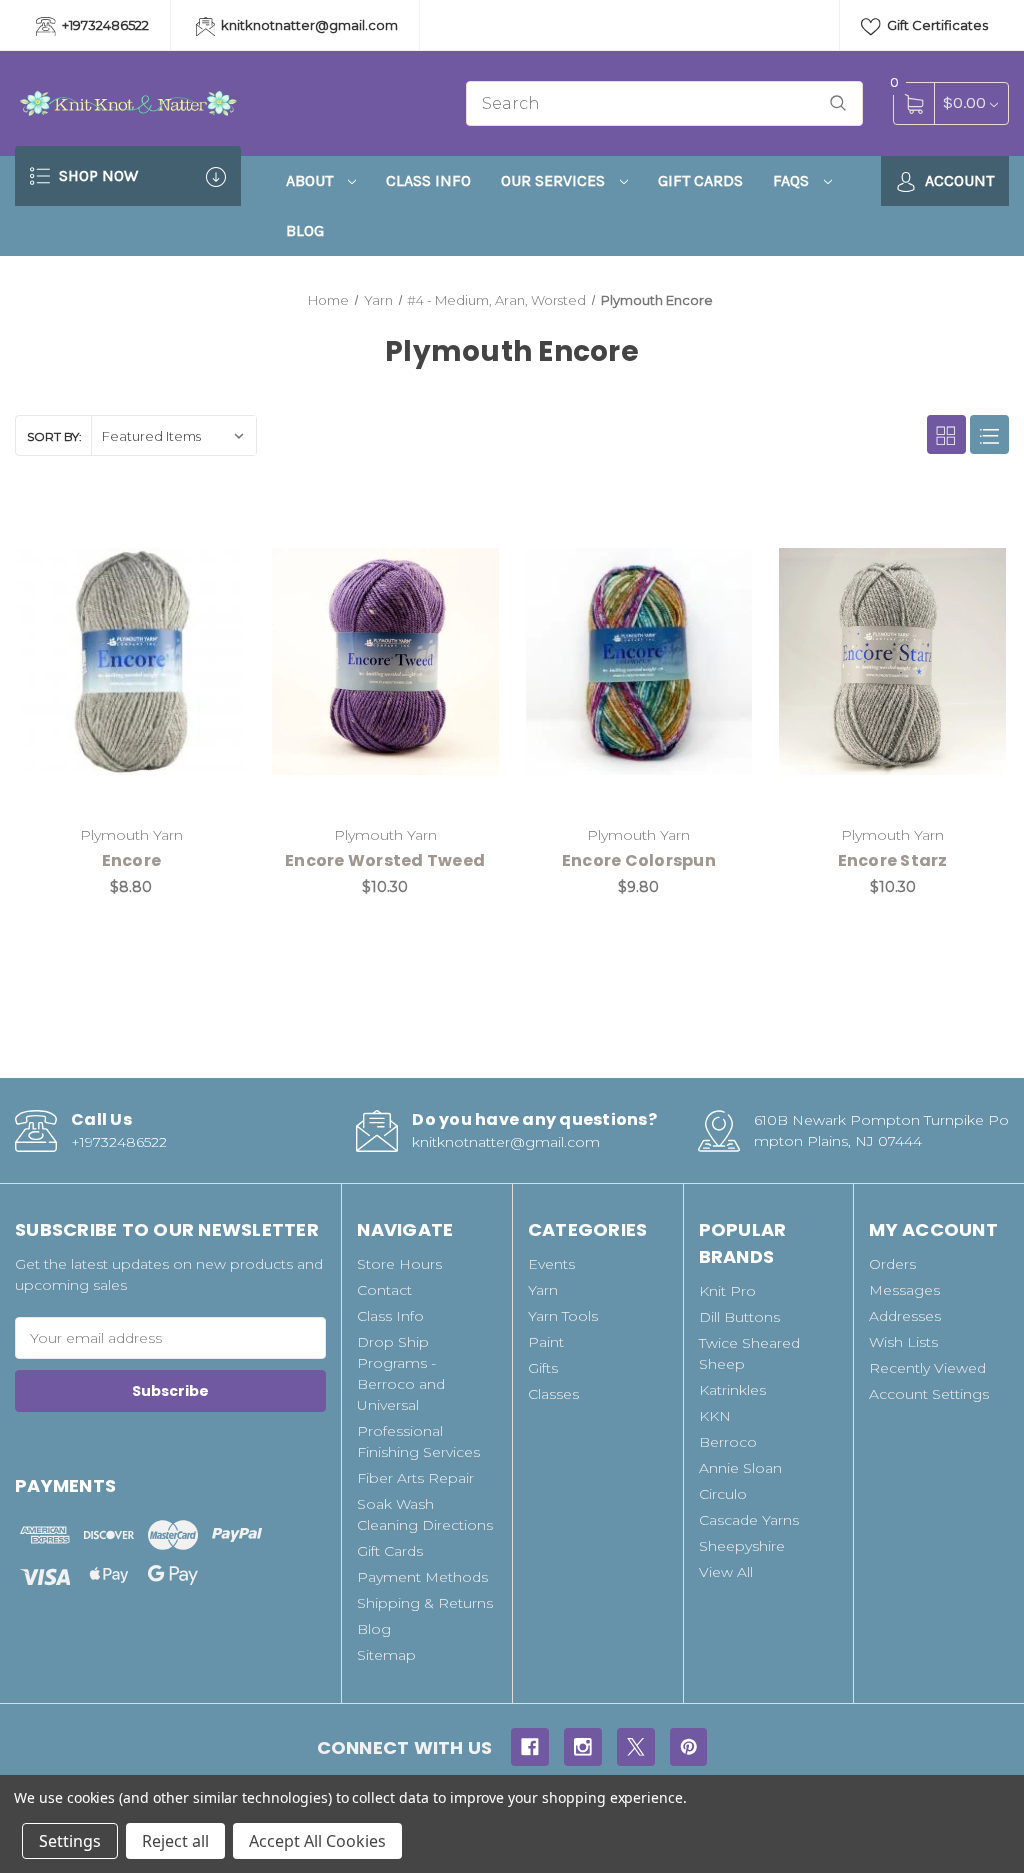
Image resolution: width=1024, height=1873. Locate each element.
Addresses (905, 1316)
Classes (553, 1394)
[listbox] (173, 435)
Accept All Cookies (317, 1841)
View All (726, 1572)
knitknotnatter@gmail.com (308, 25)
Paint (546, 1342)
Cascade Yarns (749, 1520)
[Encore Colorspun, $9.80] (639, 661)
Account (957, 180)
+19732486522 (104, 25)
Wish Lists (903, 1342)
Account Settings (929, 1394)
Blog (305, 230)
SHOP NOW (96, 175)
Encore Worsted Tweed (385, 860)
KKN (715, 1416)
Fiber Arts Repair (415, 1478)
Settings (70, 1841)
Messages (904, 1290)
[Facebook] (530, 1747)
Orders (892, 1264)
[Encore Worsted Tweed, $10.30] (385, 661)
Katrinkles (732, 1390)
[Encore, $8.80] (131, 661)
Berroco (728, 1442)
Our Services (555, 180)
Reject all (175, 1841)
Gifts (543, 1368)
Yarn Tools (563, 1316)
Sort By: (54, 436)
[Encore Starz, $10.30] (892, 661)
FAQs (793, 180)
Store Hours (399, 1264)
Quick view (168, 529)
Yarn (543, 1290)
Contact (384, 1290)
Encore (132, 860)
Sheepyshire (742, 1546)
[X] (636, 1747)
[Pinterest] (689, 1747)
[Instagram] (583, 1747)
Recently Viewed (927, 1368)
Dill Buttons (739, 1317)
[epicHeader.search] (838, 103)
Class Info (428, 180)
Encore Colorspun (639, 860)
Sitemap (386, 1655)
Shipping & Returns (425, 1603)
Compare (218, 529)
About (311, 180)
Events (551, 1264)
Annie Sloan (740, 1468)
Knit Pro (727, 1291)
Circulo (723, 1494)
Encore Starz (893, 860)
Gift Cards (700, 180)
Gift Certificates (936, 25)
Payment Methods (422, 1577)
